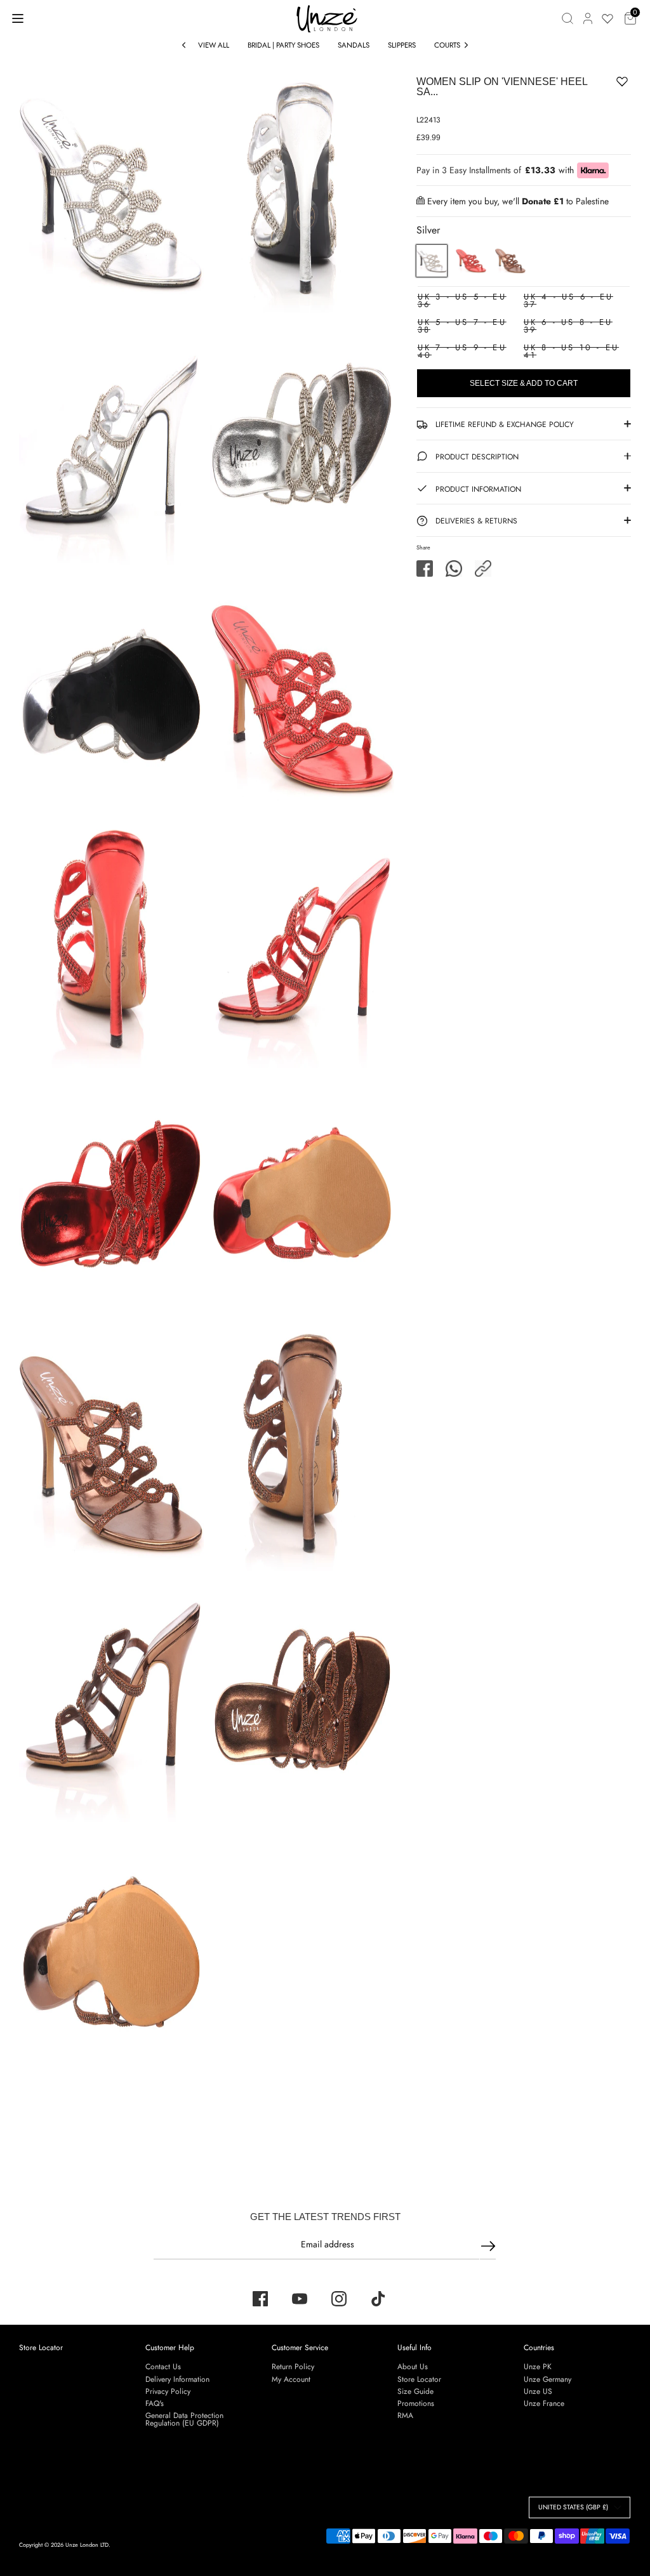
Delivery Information (177, 2379)
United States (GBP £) (573, 2507)
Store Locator (41, 2348)
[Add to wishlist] (583, 84)
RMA (405, 2415)
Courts (447, 45)
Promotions (416, 2403)
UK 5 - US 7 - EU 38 (462, 326)
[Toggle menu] (18, 18)
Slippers (402, 45)
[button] (483, 568)
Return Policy (293, 2367)
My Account (291, 2379)
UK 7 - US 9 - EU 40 (462, 351)
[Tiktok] (378, 2299)
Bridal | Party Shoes (283, 45)
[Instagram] (339, 2299)
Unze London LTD (87, 2545)
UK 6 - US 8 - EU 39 (568, 326)
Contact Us (163, 2367)
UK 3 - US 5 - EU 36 (462, 300)
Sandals (354, 45)
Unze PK (538, 2367)
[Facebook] (260, 2299)
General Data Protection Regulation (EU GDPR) (184, 2419)
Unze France (544, 2403)
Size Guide (415, 2391)
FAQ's (155, 2403)
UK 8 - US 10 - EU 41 (571, 351)
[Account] (588, 18)
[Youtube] (300, 2299)
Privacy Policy (168, 2391)
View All (214, 45)
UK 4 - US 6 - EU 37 (568, 300)
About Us (413, 2367)
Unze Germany (547, 2379)
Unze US (538, 2391)
